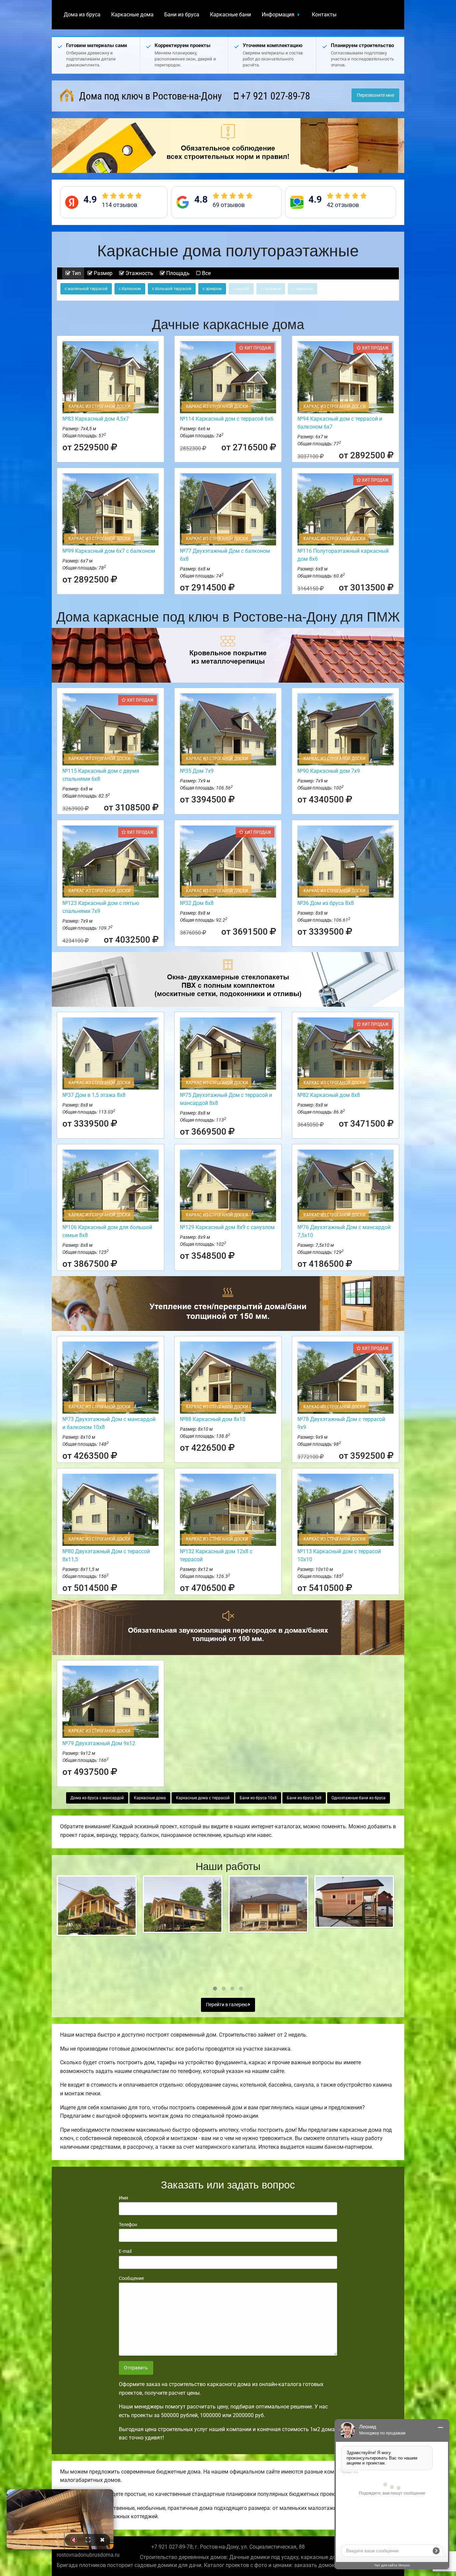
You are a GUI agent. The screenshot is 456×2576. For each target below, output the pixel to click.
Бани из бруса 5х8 (304, 1798)
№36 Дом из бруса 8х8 (326, 903)
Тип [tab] (76, 273)
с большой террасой (172, 289)
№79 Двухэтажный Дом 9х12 (99, 1743)
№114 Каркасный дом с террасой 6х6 (227, 419)
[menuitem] (82, 15)
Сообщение (131, 2278)
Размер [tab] (102, 273)
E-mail (125, 2251)
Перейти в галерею (227, 2005)
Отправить (136, 2368)
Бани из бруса (182, 15)
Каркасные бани (231, 15)
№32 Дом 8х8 (197, 903)
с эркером (212, 289)
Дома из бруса (82, 15)
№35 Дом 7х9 (197, 771)
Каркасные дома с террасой (203, 1798)
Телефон (128, 2224)
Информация (278, 15)
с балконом (130, 289)
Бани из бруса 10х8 (258, 1798)
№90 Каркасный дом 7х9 (329, 771)
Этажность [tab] (139, 273)
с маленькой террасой (86, 289)
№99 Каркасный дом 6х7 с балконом (109, 551)
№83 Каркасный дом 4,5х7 (96, 419)
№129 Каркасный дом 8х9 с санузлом (227, 1227)
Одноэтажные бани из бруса (359, 1798)
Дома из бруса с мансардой (97, 1798)
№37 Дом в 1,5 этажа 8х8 (94, 1095)
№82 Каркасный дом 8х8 (329, 1095)
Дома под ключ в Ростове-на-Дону (149, 96)
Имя (124, 2198)
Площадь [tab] (177, 273)
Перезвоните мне (376, 95)
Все (206, 273)
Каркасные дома (132, 15)
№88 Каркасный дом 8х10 (213, 1419)
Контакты (324, 15)
